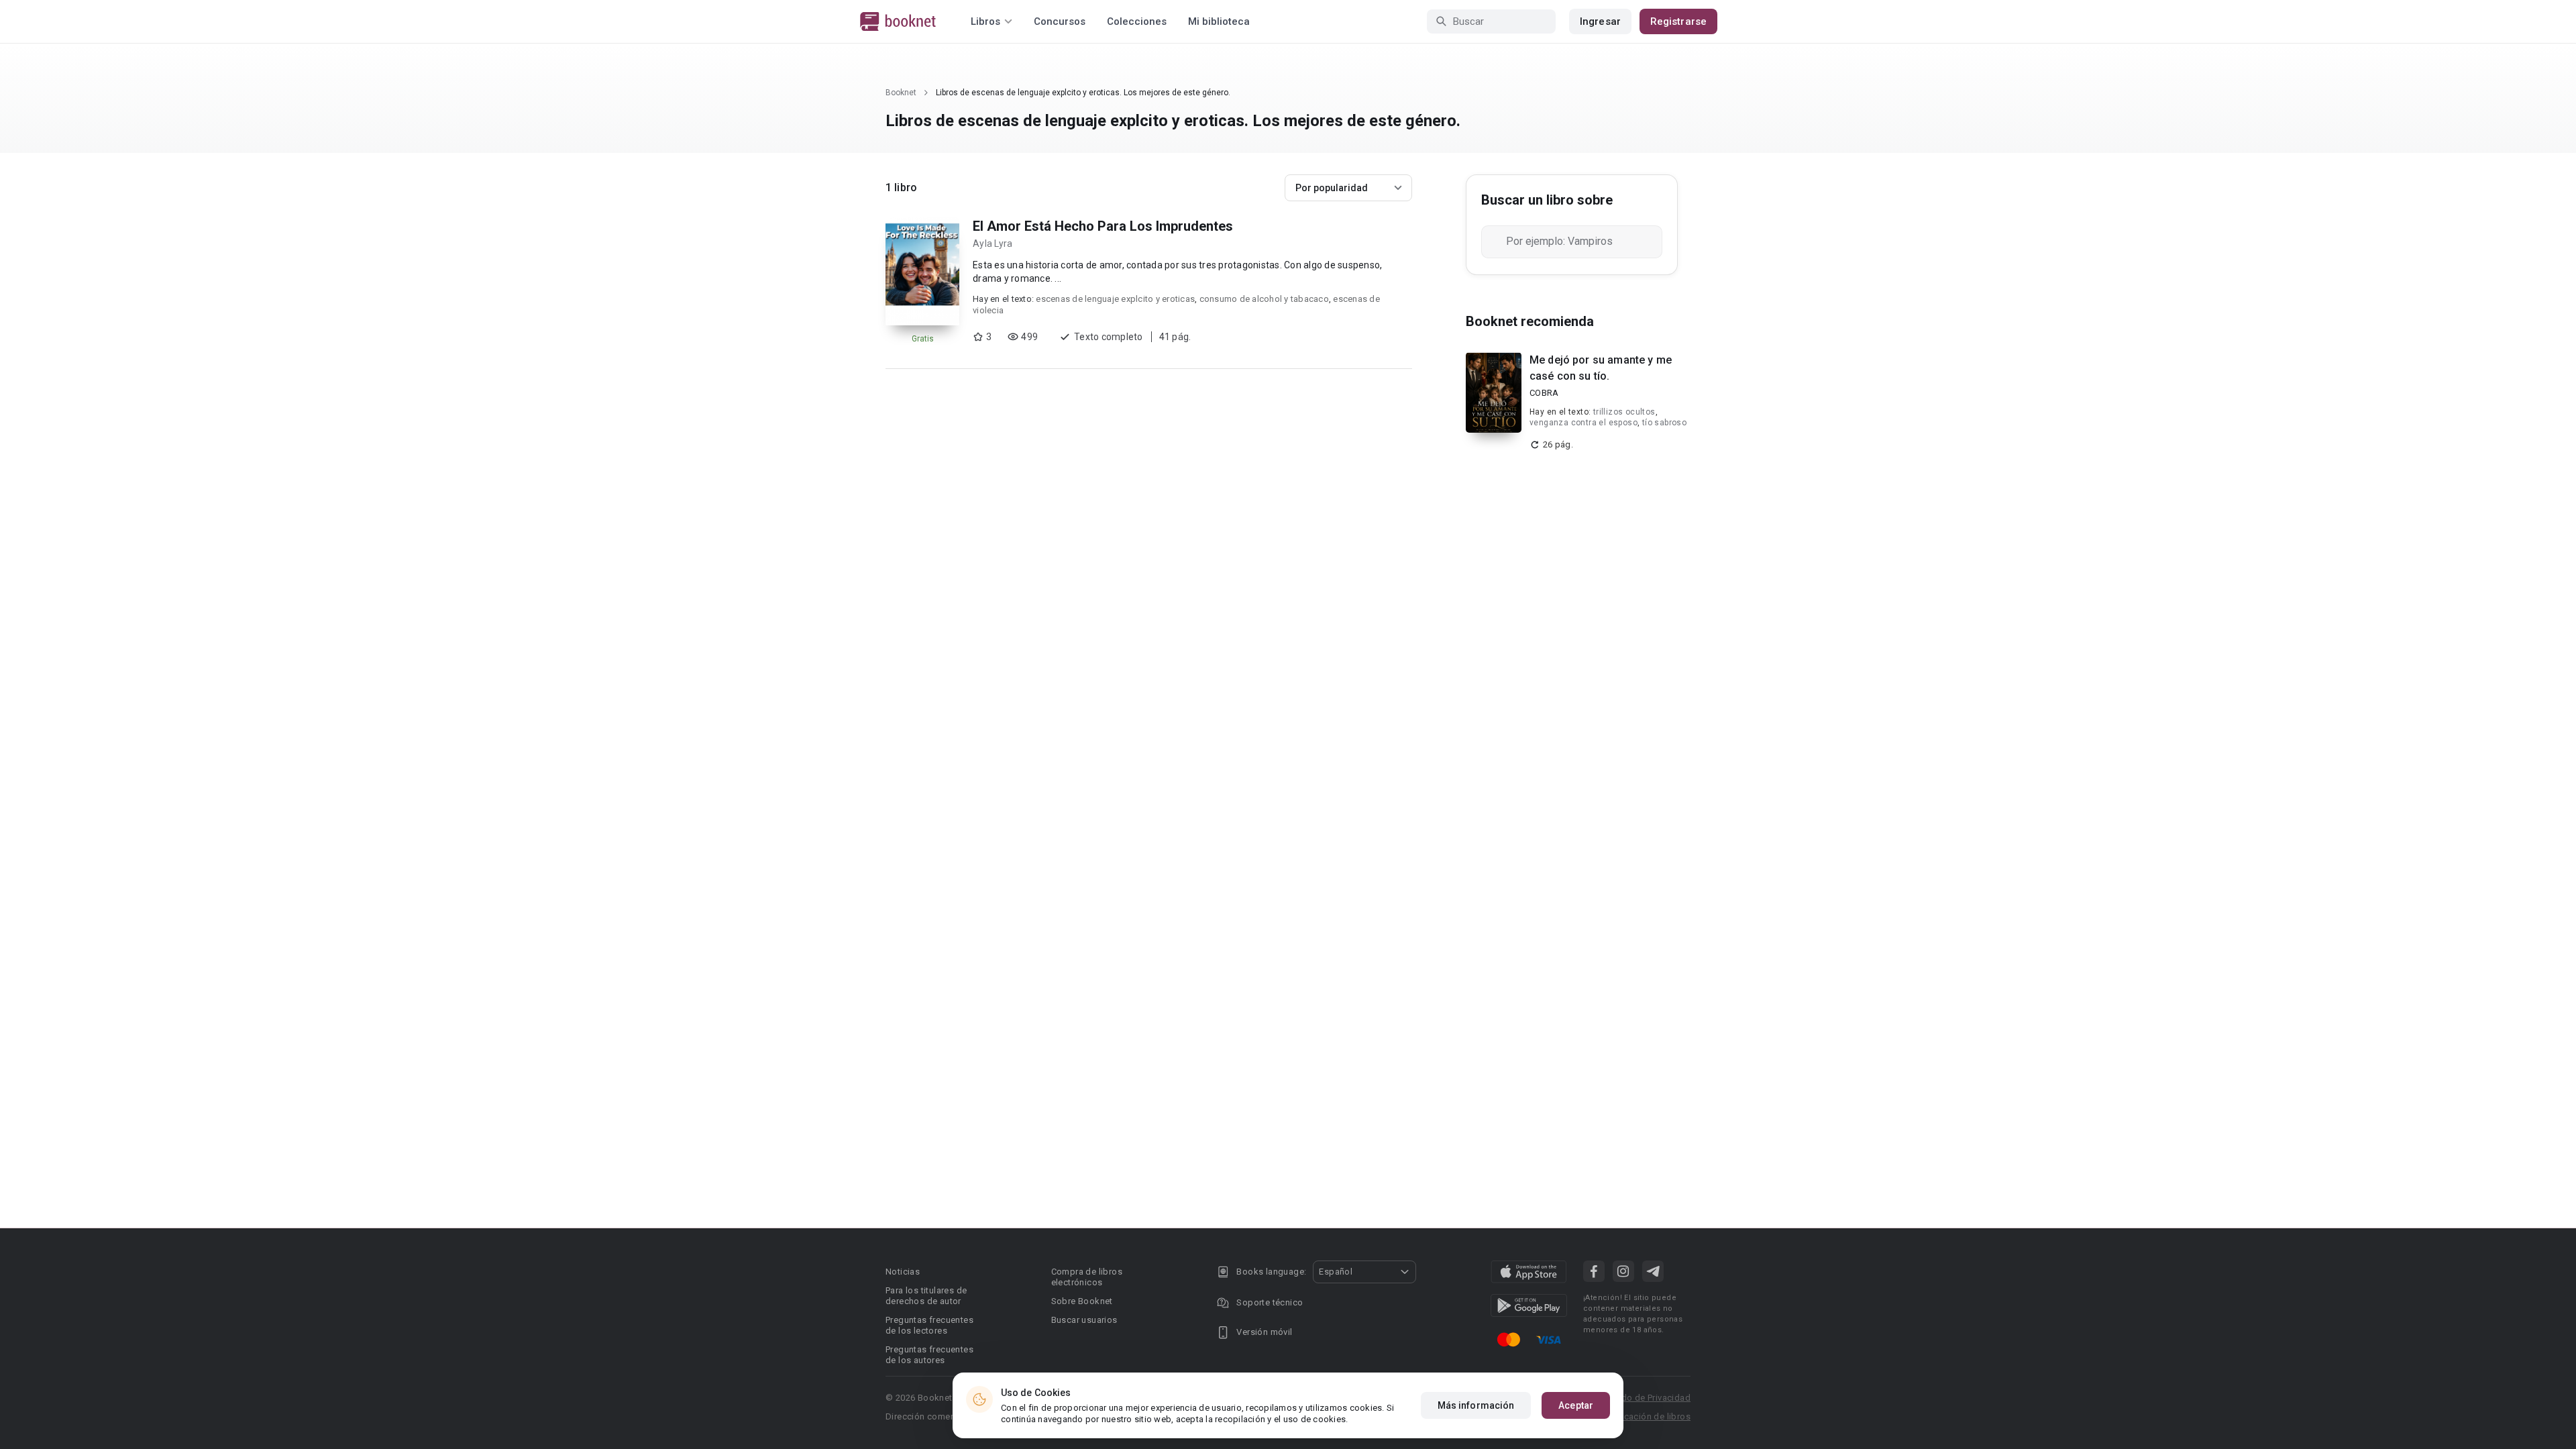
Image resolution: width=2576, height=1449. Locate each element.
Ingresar (1600, 21)
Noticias (903, 1272)
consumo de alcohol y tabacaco (1264, 299)
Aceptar (1576, 1405)
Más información (1476, 1405)
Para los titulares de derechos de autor (926, 1296)
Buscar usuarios (1084, 1320)
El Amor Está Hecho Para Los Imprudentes (1103, 226)
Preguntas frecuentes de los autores (929, 1355)
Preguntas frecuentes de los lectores (929, 1325)
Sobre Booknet (1082, 1301)
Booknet (901, 93)
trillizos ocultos (1624, 412)
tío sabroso (1664, 423)
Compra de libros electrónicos (1087, 1277)
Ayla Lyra (992, 244)
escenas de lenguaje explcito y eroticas (1115, 299)
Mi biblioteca (1219, 21)
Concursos (1060, 21)
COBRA (1544, 393)
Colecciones (1137, 21)
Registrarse (1678, 21)
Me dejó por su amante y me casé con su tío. (1601, 368)
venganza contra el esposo (1584, 423)
